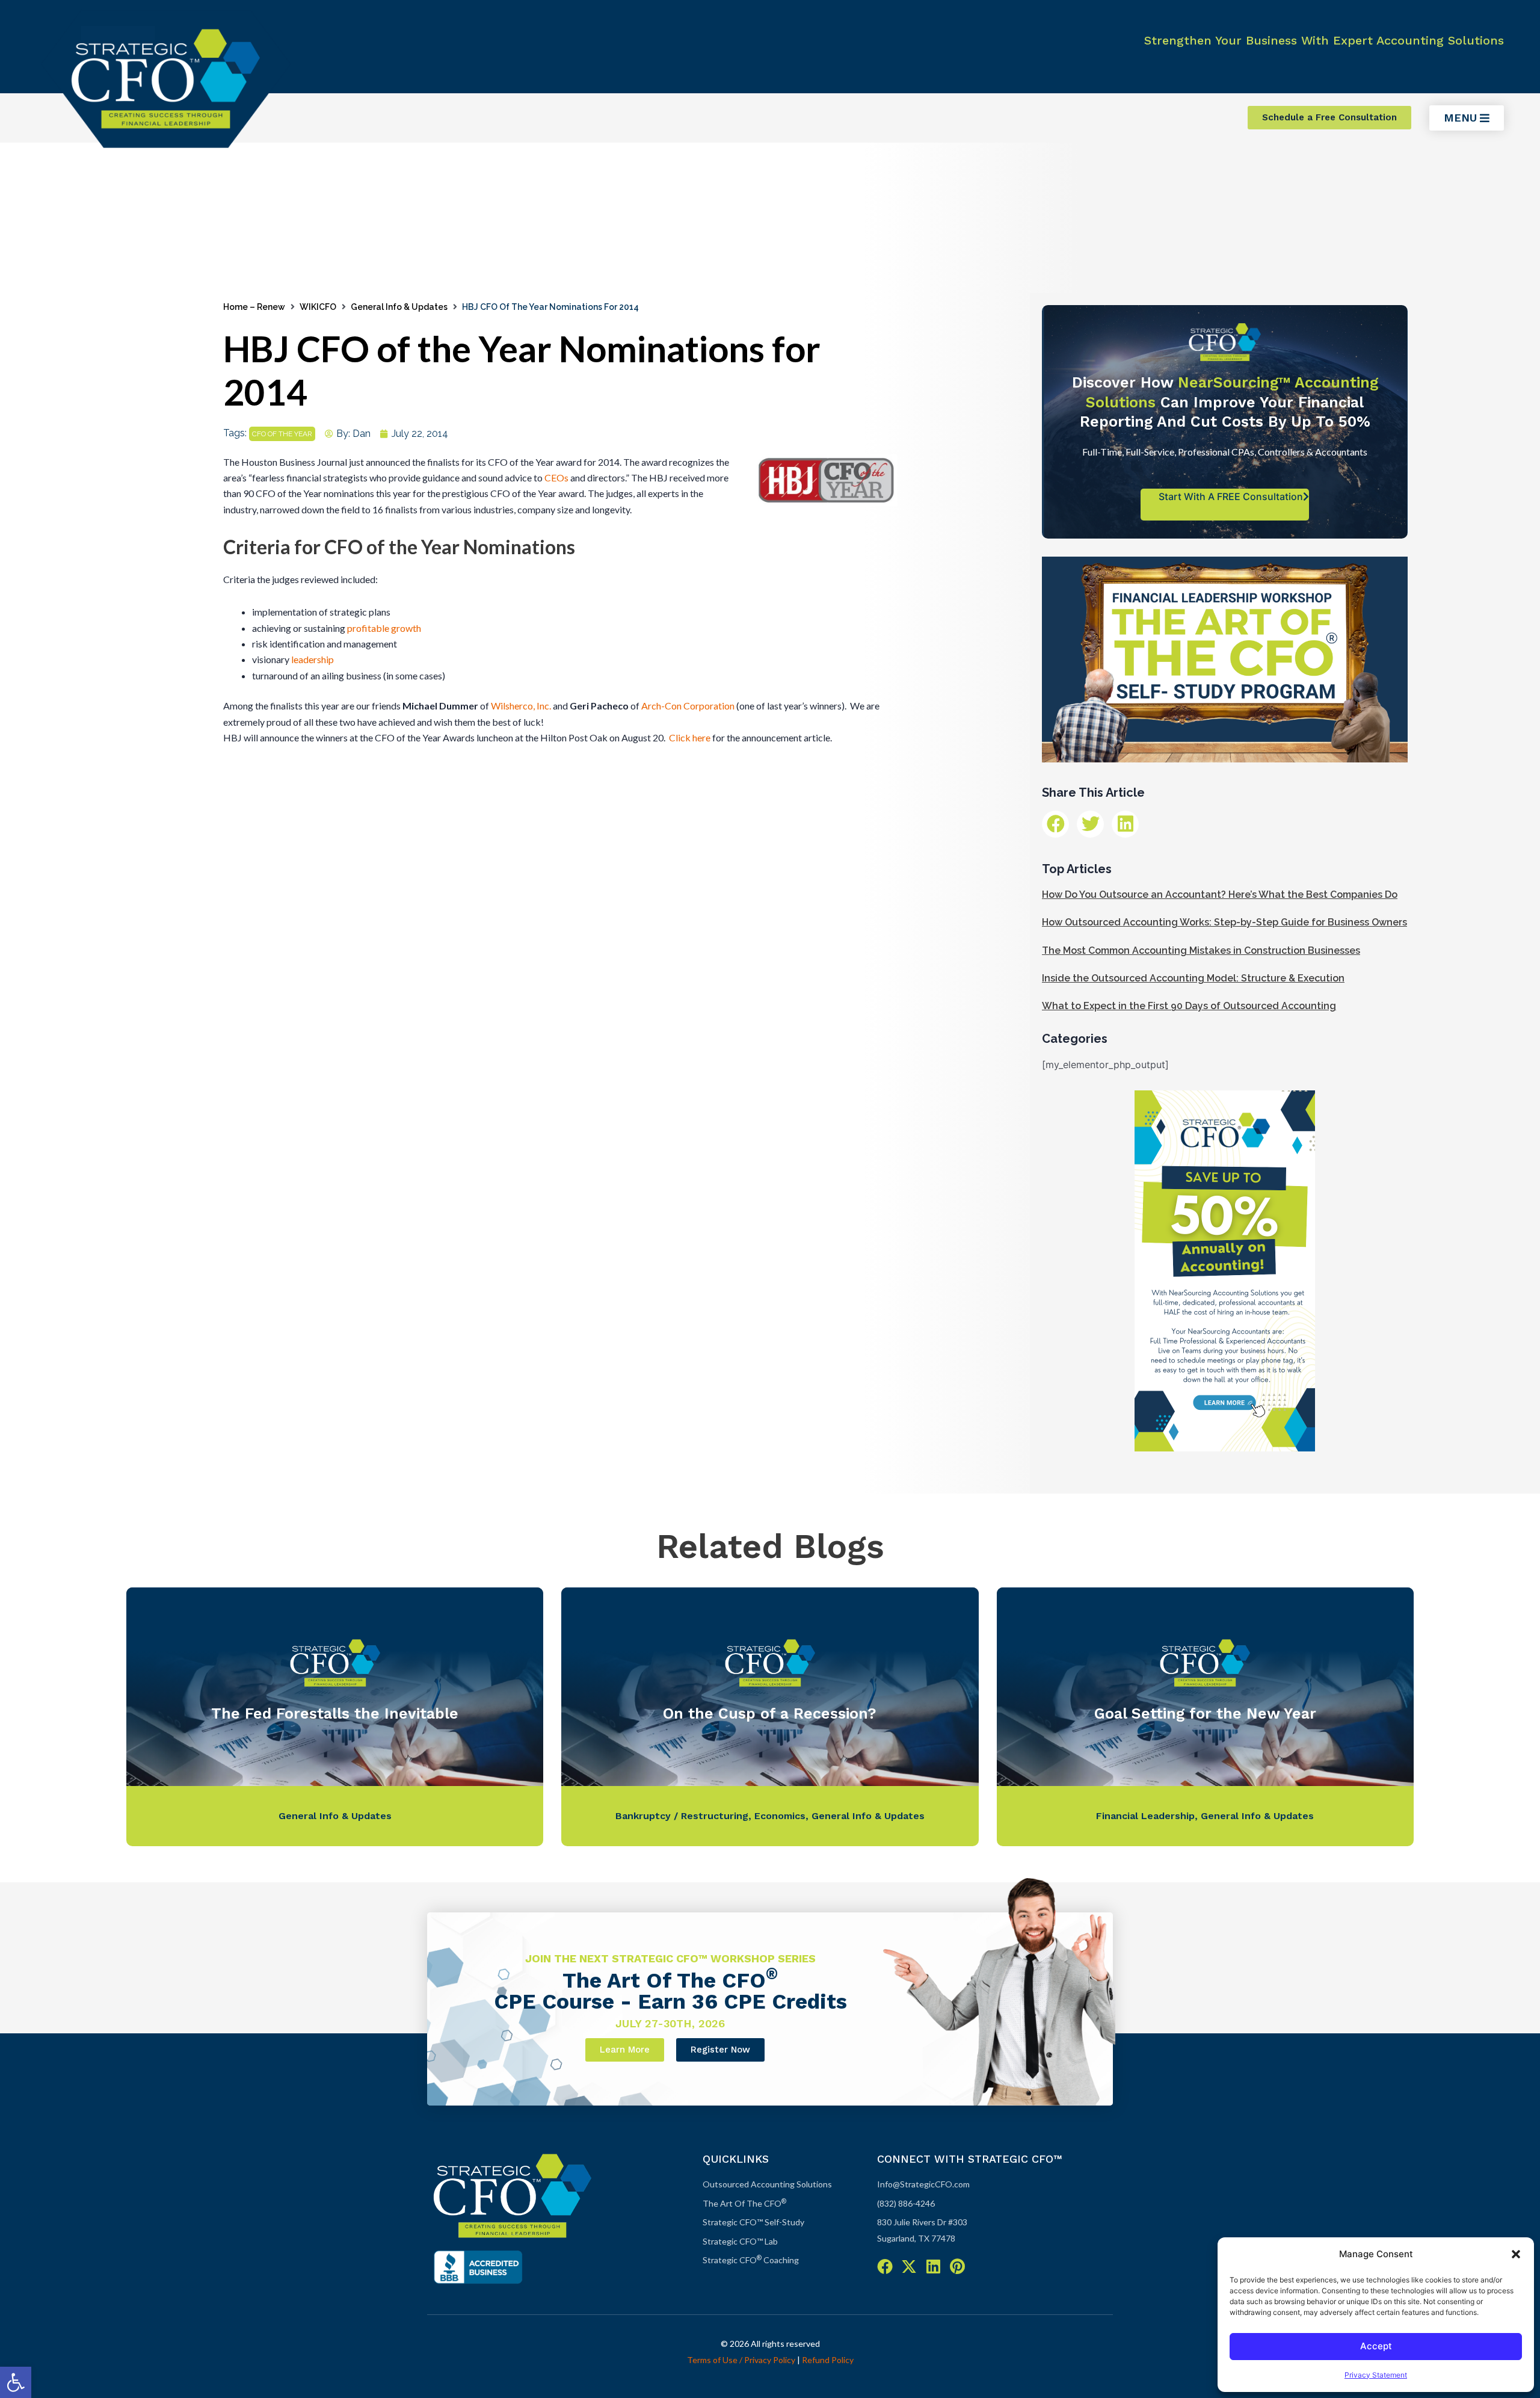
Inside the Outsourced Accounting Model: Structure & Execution (1193, 978)
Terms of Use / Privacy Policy (741, 2360)
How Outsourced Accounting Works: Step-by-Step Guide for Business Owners (1224, 922)
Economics (780, 1816)
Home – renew (254, 307)
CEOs (556, 477)
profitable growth (384, 628)
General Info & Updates (399, 307)
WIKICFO (318, 307)
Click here (690, 737)
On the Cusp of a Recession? (770, 1714)
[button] (16, 2382)
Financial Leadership (1145, 1816)
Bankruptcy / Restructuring (682, 1816)
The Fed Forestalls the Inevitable (335, 1714)
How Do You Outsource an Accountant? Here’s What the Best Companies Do (1220, 895)
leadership (313, 659)
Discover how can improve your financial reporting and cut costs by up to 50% (1225, 402)
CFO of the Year (282, 434)
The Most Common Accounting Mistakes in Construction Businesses (1201, 950)
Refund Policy (828, 2360)
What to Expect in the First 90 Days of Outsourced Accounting (1189, 1006)
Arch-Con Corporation (689, 706)
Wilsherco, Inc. (521, 706)
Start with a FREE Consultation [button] (1231, 496)
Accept (1376, 2346)
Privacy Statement (1376, 2375)
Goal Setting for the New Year (1205, 1714)
